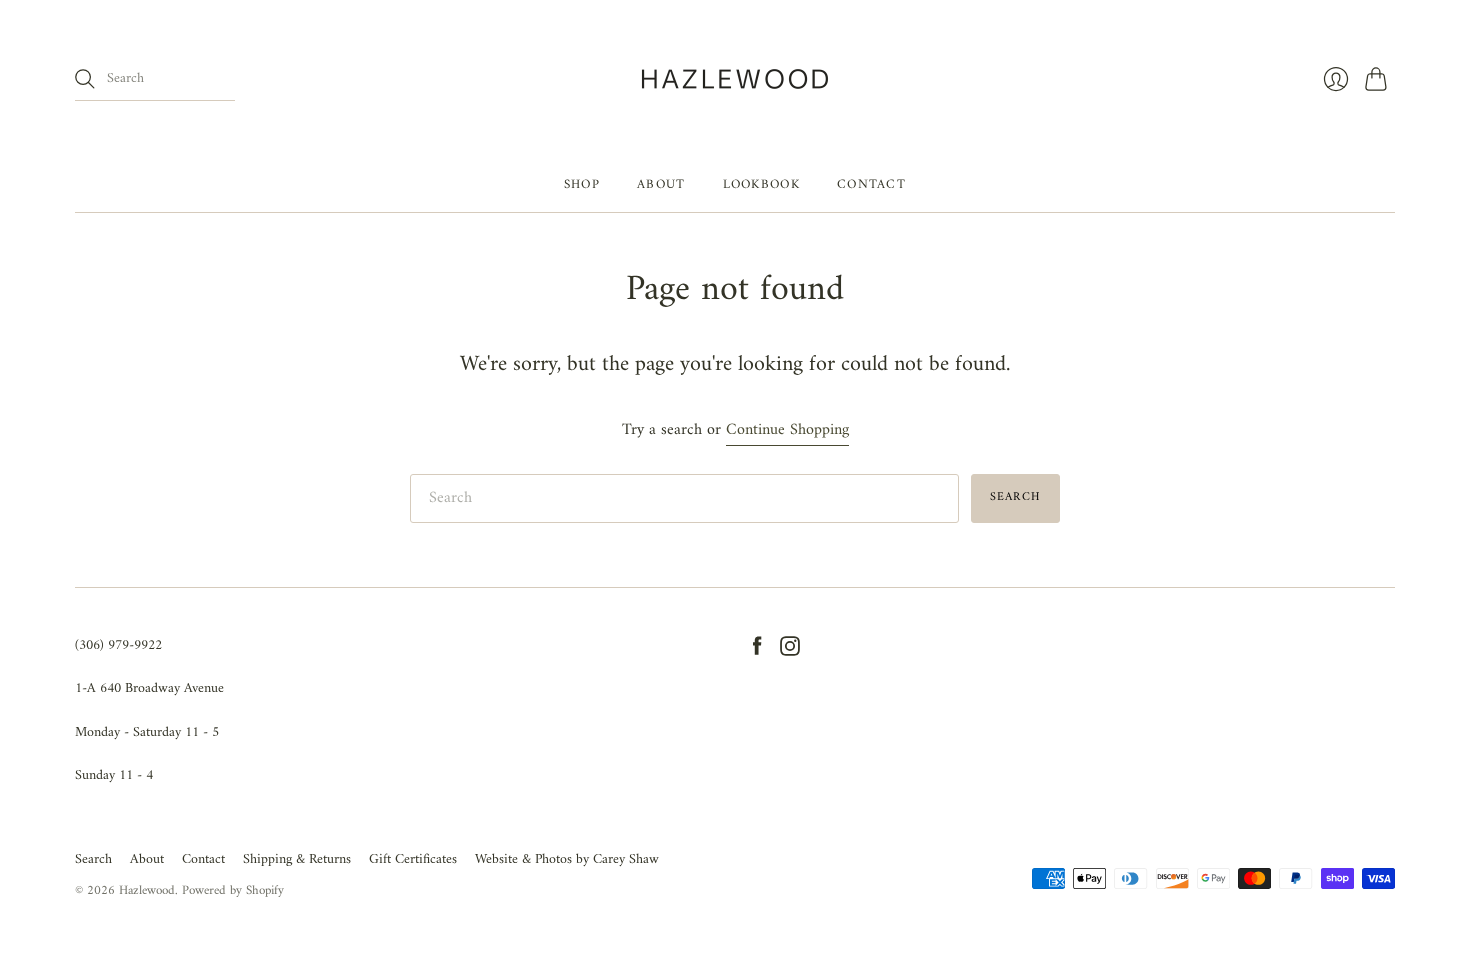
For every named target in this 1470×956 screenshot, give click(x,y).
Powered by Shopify (233, 890)
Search (93, 859)
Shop (582, 184)
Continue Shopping (787, 430)
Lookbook (761, 184)
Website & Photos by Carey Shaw (567, 859)
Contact (871, 184)
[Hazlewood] (735, 79)
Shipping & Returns (297, 859)
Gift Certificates (413, 859)
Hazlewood (147, 890)
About (661, 184)
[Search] (85, 79)
